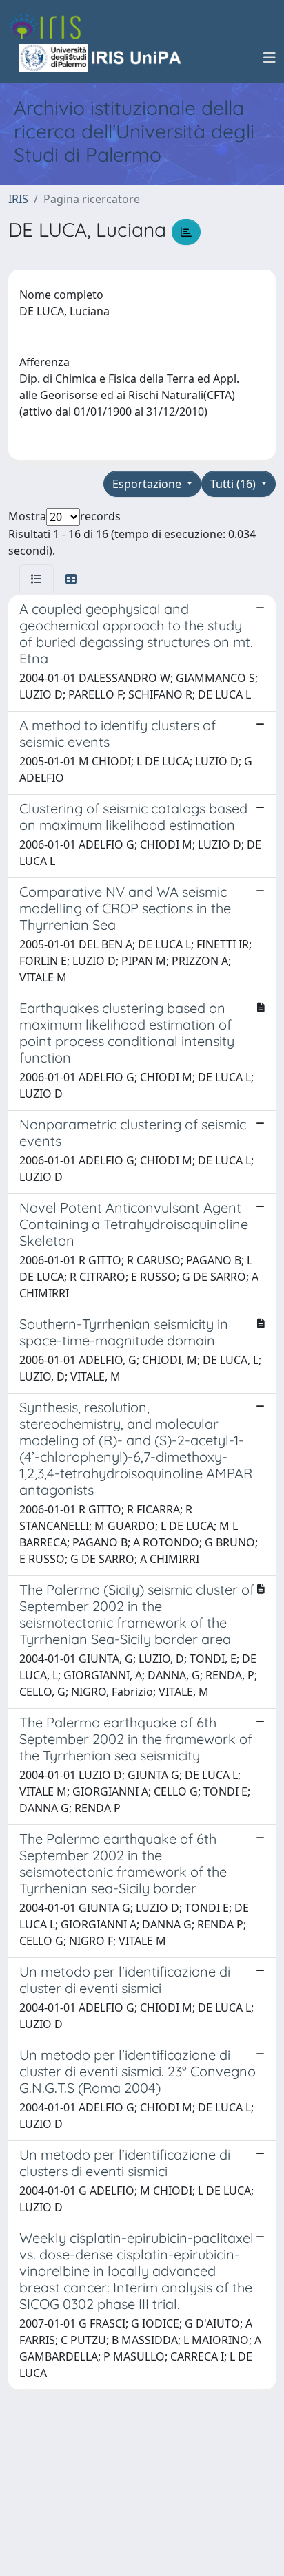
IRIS (18, 199)
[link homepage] (50, 25)
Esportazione (148, 484)
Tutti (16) (234, 484)
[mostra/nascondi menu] (270, 58)
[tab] (37, 579)
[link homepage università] (101, 58)
